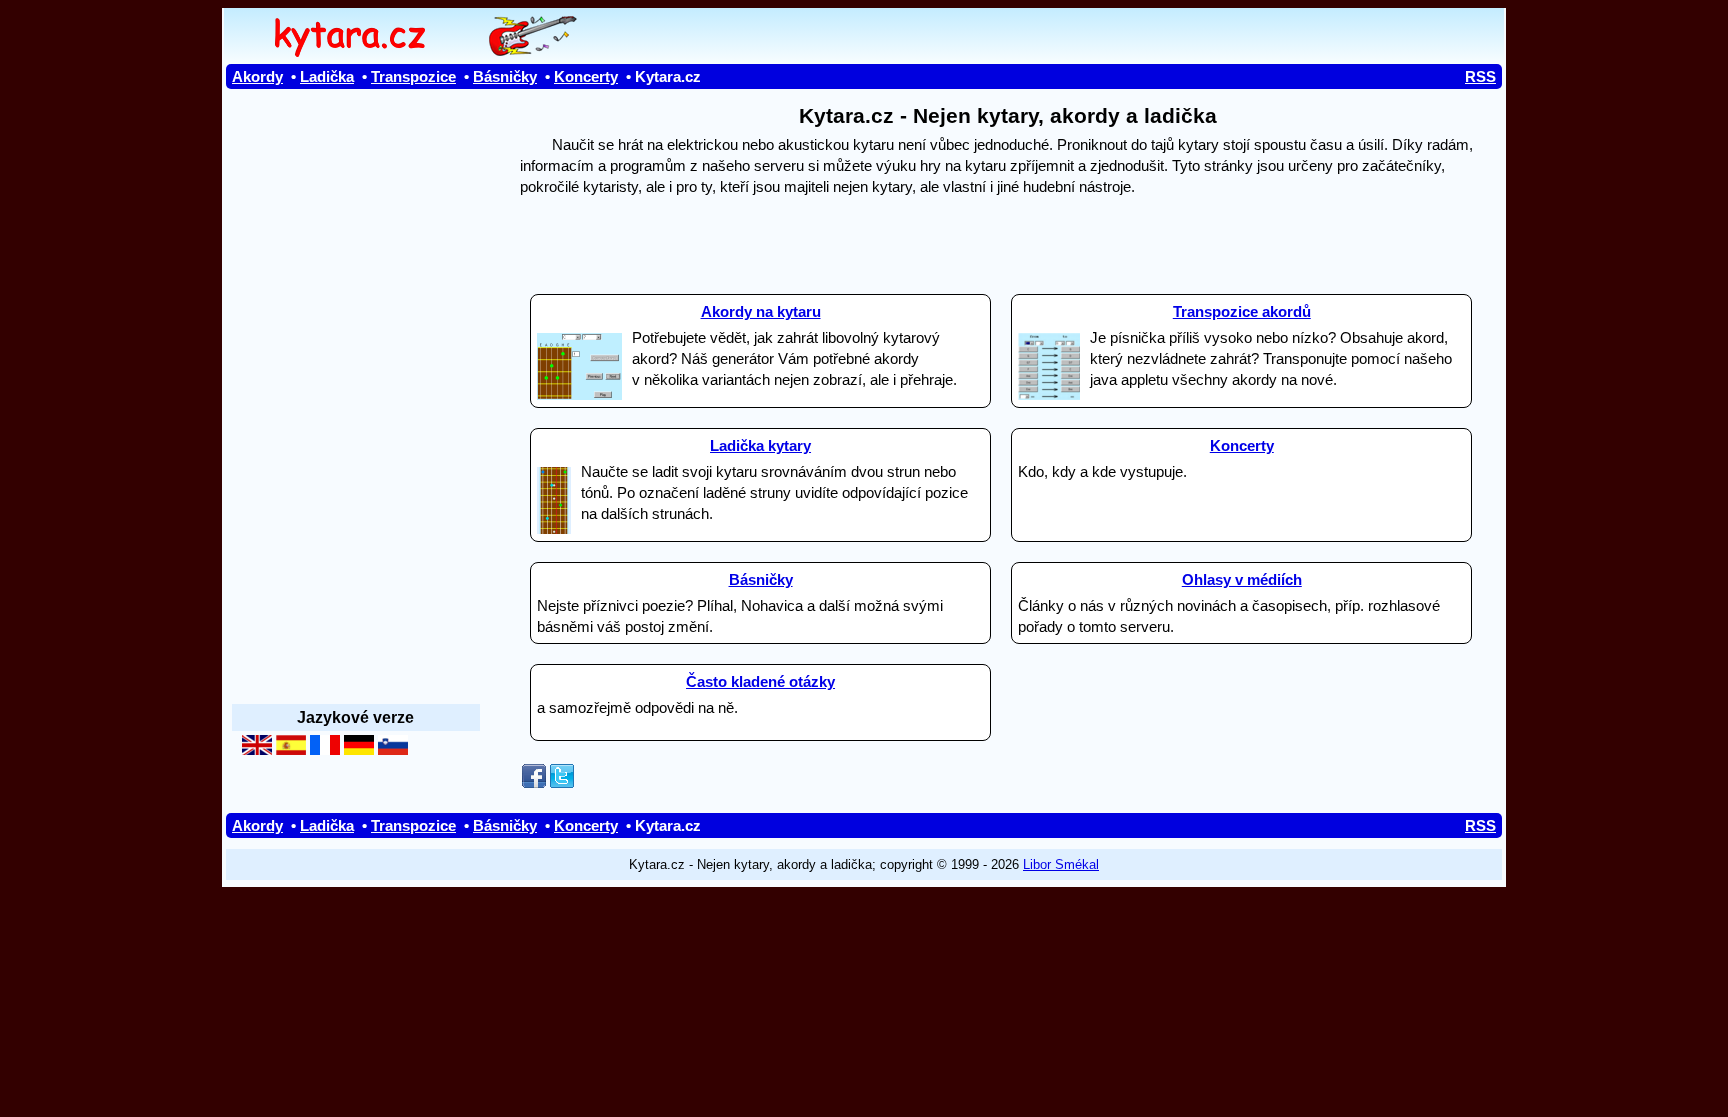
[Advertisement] (1008, 236)
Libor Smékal (1061, 864)
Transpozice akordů (1242, 311)
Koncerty (586, 76)
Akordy (257, 76)
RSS (1480, 76)
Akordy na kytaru (761, 311)
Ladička (327, 76)
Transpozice (413, 76)
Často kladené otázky (760, 681)
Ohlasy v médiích (1242, 579)
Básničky (505, 76)
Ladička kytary (760, 445)
